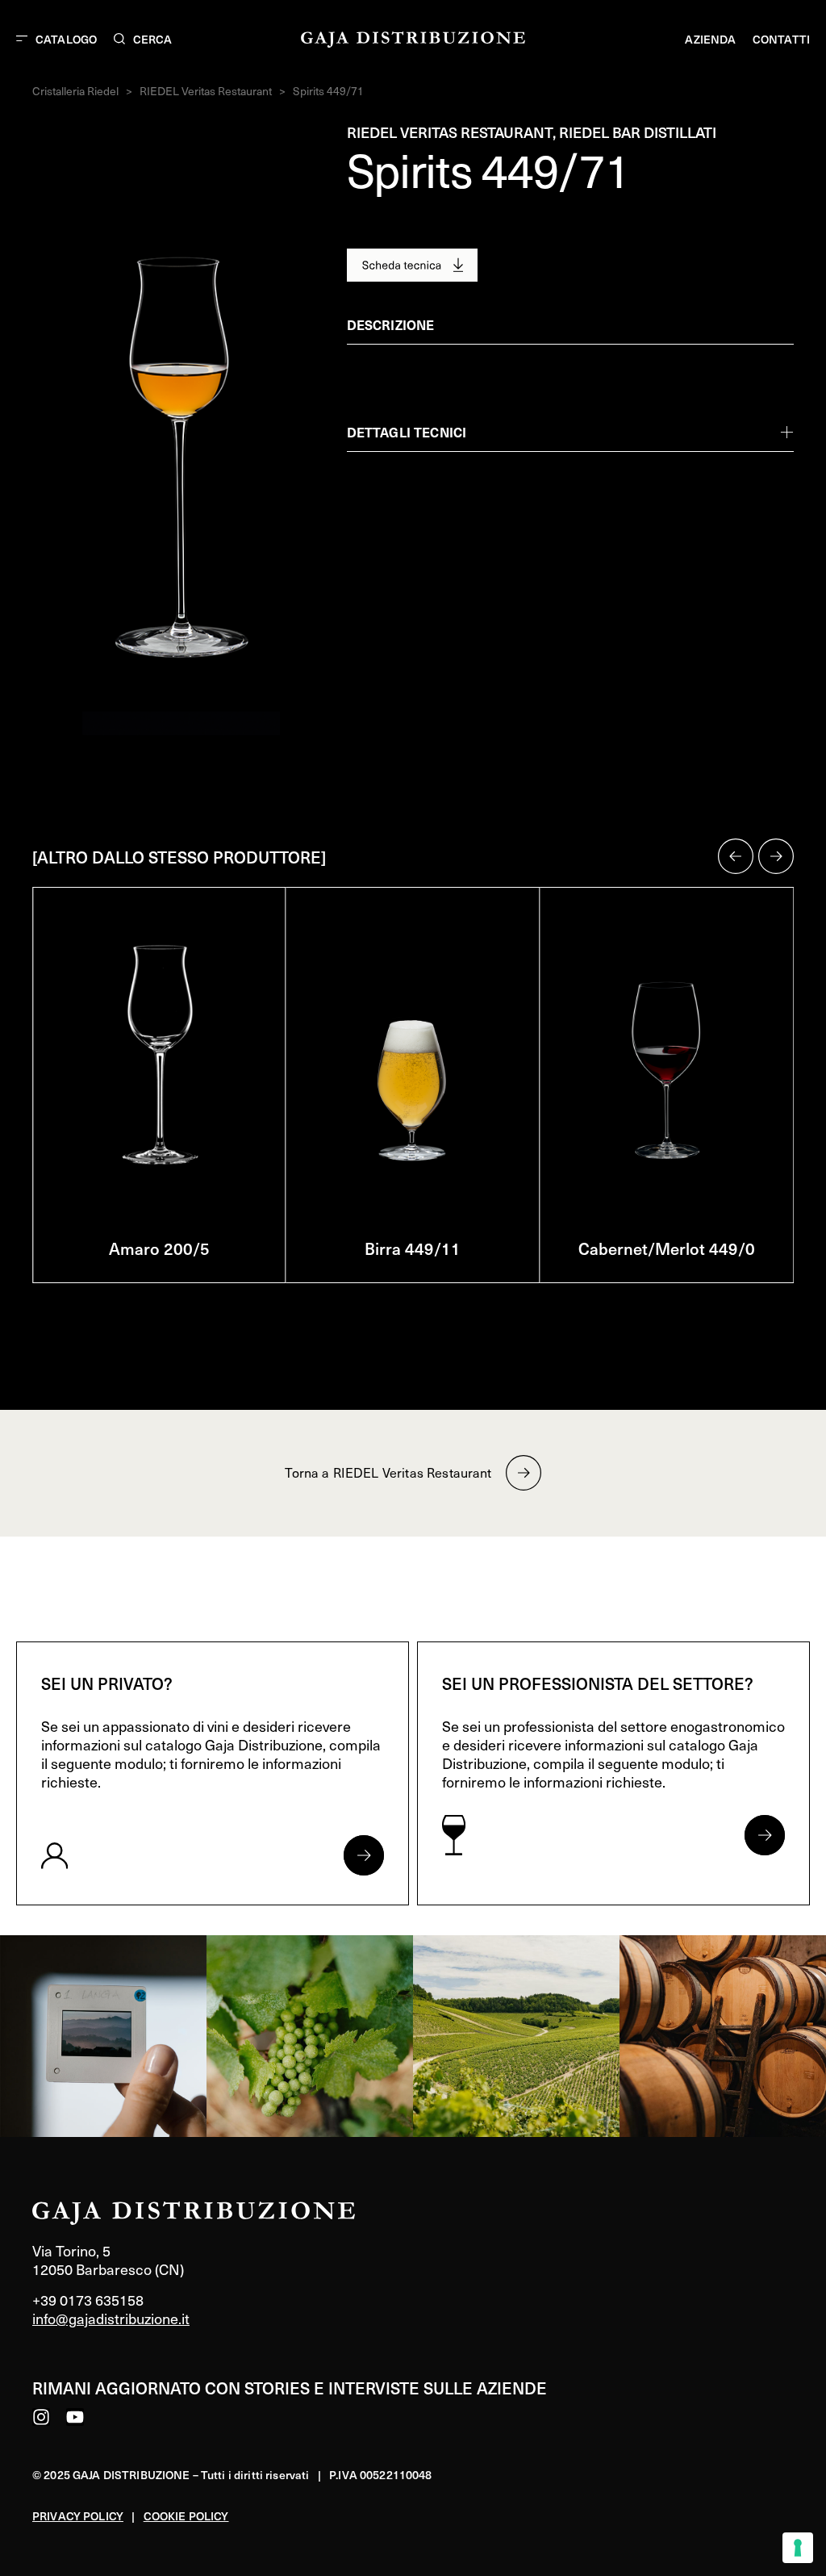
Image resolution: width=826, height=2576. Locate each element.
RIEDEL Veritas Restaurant (206, 91)
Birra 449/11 (413, 1248)
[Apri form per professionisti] (765, 1835)
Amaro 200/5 (159, 1248)
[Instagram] (41, 2417)
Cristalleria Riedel (75, 91)
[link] (103, 2036)
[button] (736, 856)
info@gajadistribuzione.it (111, 2318)
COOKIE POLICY (186, 2516)
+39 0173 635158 (88, 2300)
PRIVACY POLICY (78, 2516)
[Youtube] (75, 2417)
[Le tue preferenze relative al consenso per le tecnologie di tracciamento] (798, 2548)
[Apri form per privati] (364, 1855)
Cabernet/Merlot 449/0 (667, 1248)
